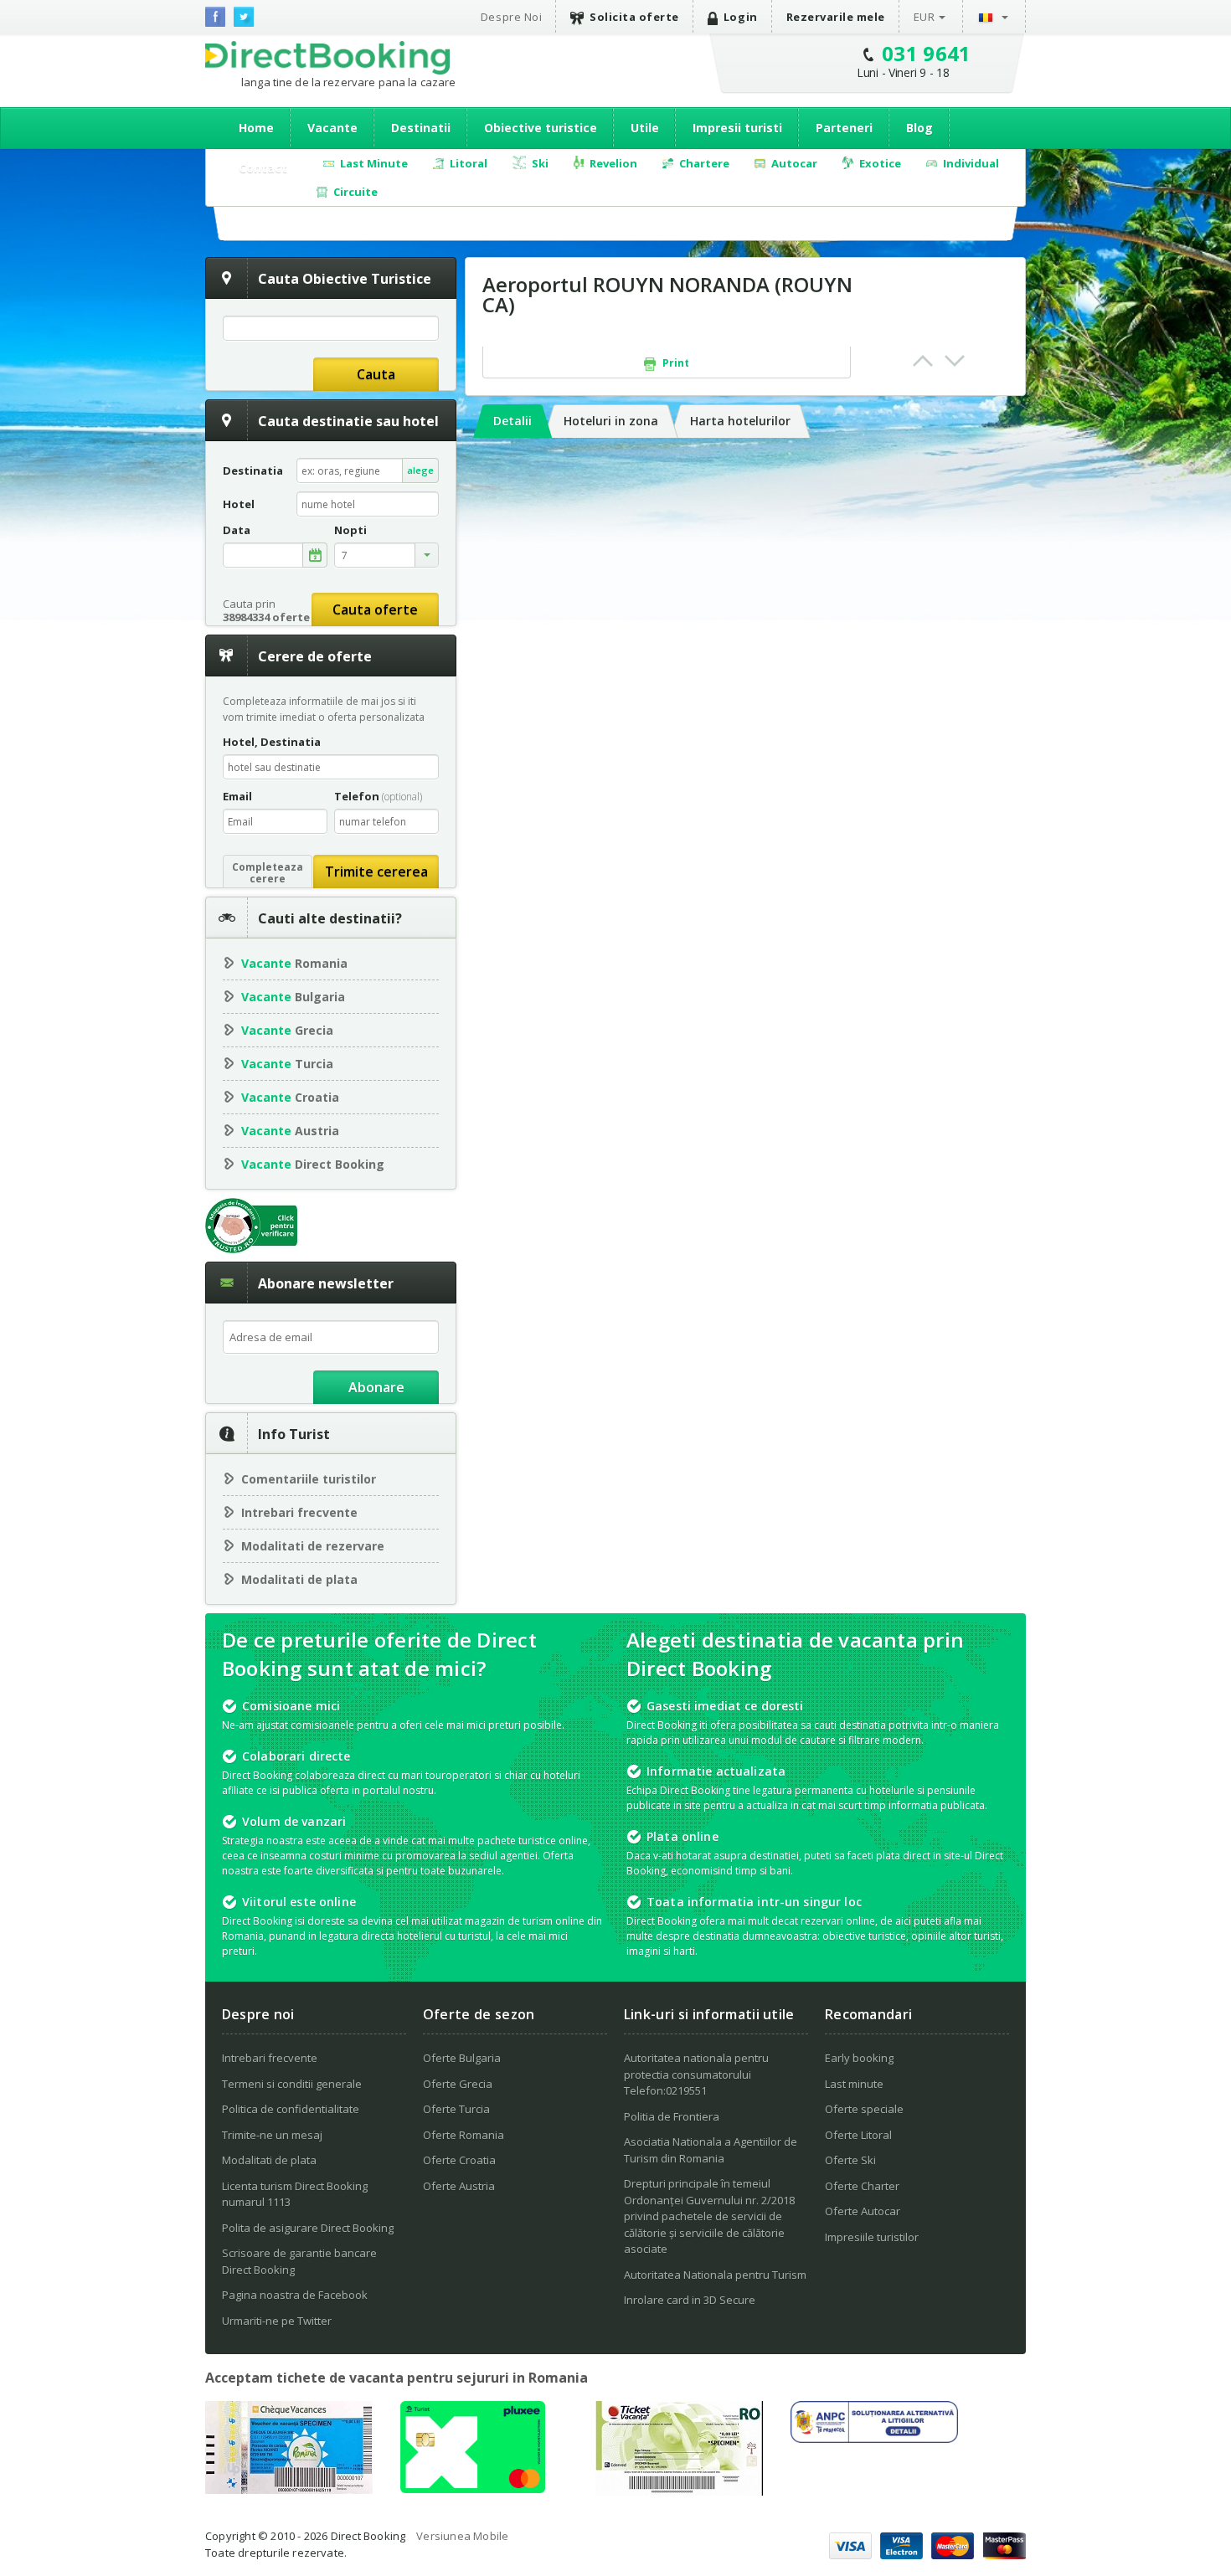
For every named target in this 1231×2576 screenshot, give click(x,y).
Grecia (287, 1030)
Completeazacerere (268, 873)
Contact (263, 168)
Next (955, 361)
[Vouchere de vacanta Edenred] (679, 2491)
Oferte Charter (862, 2186)
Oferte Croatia (459, 2160)
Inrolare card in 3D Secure (690, 2300)
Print (675, 363)
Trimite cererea (376, 872)
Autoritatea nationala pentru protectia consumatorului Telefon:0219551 (696, 2074)
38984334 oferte (266, 617)
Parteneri (844, 128)
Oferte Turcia (456, 2109)
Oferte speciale (864, 2109)
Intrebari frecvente (299, 1512)
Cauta (376, 374)
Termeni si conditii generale (292, 2084)
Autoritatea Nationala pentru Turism (715, 2275)
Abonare (376, 1387)
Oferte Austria (459, 2186)
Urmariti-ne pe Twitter (277, 2321)
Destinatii (421, 128)
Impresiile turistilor (872, 2237)
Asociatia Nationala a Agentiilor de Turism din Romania (711, 2150)
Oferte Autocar (863, 2211)
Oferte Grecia (458, 2084)
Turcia (287, 1064)
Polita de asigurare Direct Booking (308, 2228)
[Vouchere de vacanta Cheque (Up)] (289, 2489)
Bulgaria (293, 997)
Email (237, 796)
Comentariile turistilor (309, 1479)
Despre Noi (511, 17)
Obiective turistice (541, 128)
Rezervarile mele (836, 17)
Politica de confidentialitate (291, 2109)
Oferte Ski (850, 2160)
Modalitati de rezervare (313, 1546)
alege (420, 470)
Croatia (290, 1097)
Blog (919, 128)
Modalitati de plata (299, 1579)
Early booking (859, 2058)
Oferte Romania (464, 2135)
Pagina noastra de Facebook (295, 2295)
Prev (923, 361)
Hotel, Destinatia (272, 742)
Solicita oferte (634, 17)
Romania (294, 963)
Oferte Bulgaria (462, 2058)
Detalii (512, 421)
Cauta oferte (375, 609)
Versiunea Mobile (462, 2536)
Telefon (378, 796)
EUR (925, 17)
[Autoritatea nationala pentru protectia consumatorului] (874, 2438)
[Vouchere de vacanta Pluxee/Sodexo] (473, 2488)
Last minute (854, 2084)
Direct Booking (327, 58)
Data (237, 530)
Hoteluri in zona (611, 421)
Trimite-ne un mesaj (272, 2135)
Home (256, 128)
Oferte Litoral (858, 2135)
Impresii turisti (737, 128)
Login (741, 17)
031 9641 (927, 53)
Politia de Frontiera (672, 2116)
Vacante (332, 128)
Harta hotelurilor (740, 421)
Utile (645, 128)
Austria (290, 1131)
